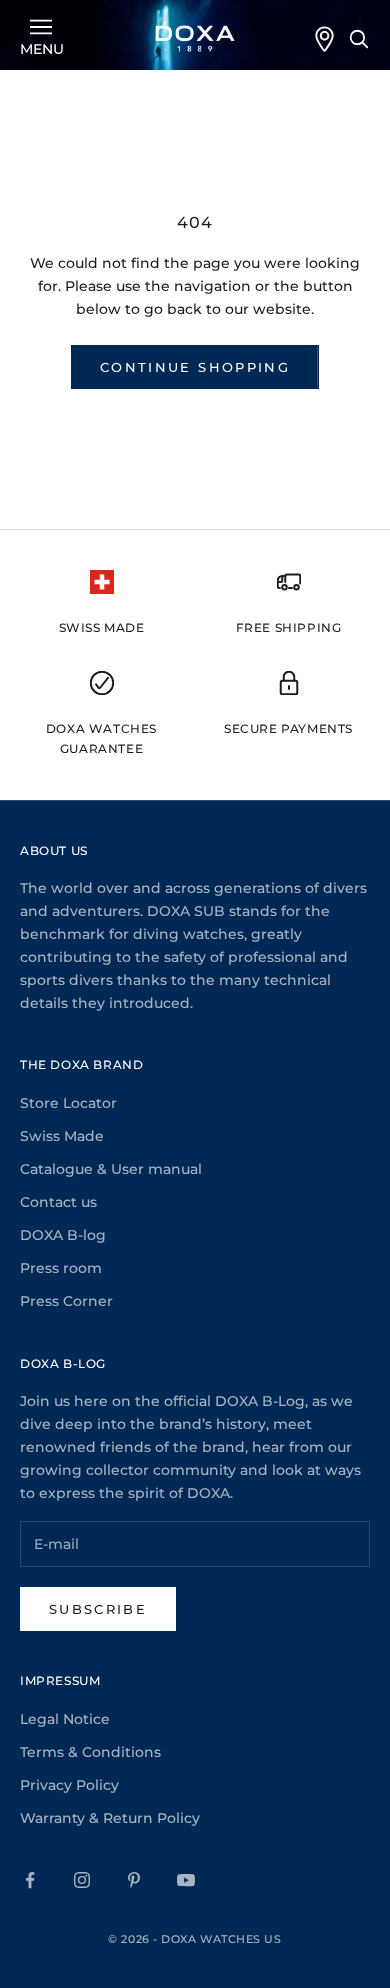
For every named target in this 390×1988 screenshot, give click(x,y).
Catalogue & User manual (111, 1169)
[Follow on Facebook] (30, 1880)
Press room (61, 1268)
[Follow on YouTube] (186, 1880)
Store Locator (68, 1103)
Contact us (58, 1202)
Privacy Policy (69, 1785)
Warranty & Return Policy (110, 1818)
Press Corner (66, 1301)
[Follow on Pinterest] (134, 1880)
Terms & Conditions (90, 1752)
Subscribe (98, 1609)
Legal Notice (65, 1719)
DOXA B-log (63, 1235)
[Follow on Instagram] (82, 1880)
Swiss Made (62, 1136)
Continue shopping (195, 367)
